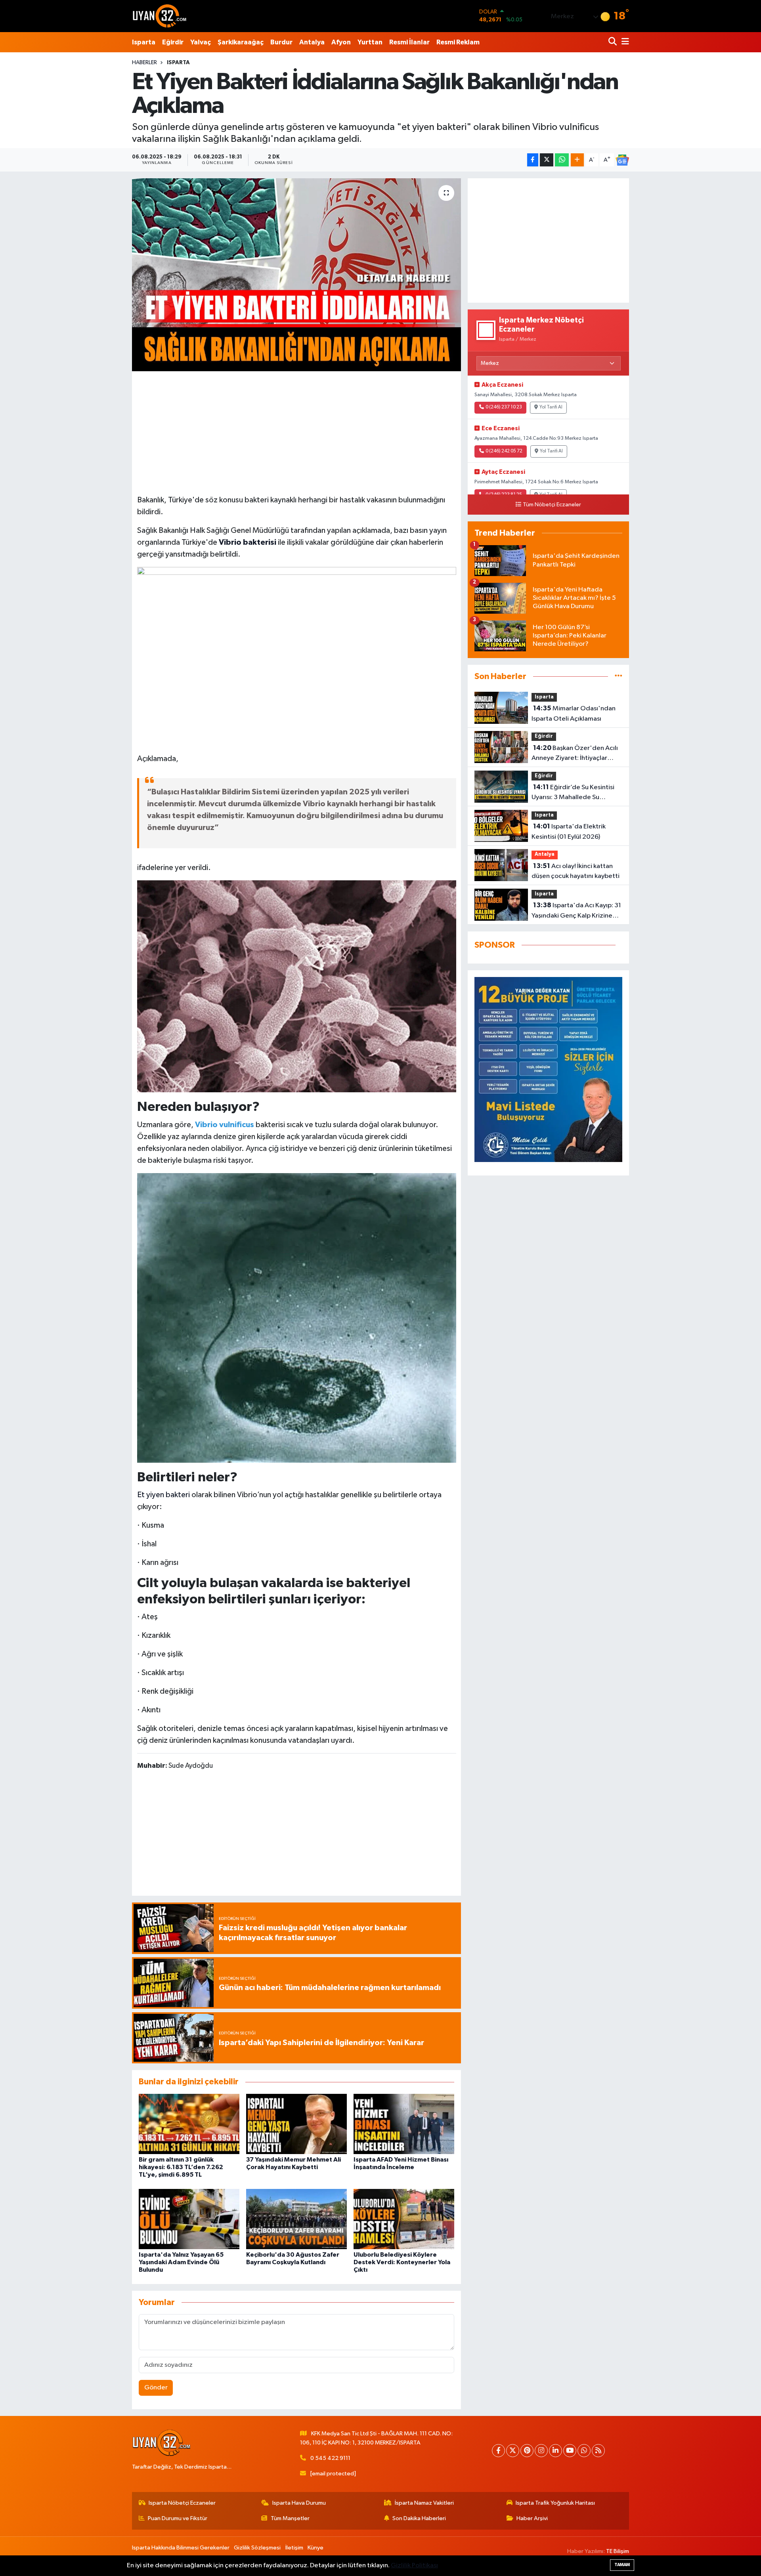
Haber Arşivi (532, 2518)
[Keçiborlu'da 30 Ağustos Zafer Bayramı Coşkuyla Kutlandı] (296, 2219)
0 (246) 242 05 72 (504, 451)
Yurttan (370, 42)
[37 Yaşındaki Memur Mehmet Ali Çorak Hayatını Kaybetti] (296, 2124)
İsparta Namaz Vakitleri (424, 2503)
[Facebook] (498, 2451)
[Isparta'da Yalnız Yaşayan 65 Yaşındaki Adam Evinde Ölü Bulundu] (189, 2219)
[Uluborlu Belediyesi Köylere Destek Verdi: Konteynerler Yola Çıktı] (404, 2219)
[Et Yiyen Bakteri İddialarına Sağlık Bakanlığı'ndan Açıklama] (297, 275)
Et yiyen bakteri (163, 1495)
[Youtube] (570, 2451)
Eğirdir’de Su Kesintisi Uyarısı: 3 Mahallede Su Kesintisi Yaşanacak (573, 793)
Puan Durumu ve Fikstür (178, 2518)
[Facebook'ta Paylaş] (533, 160)
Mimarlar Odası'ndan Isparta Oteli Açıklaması (574, 714)
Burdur (281, 42)
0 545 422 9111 (330, 2458)
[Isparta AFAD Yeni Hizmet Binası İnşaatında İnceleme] (404, 2124)
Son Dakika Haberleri (419, 2518)
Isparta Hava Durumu (299, 2503)
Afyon (341, 42)
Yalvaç (201, 42)
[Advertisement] (296, 432)
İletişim (294, 2548)
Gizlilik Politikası (414, 2566)
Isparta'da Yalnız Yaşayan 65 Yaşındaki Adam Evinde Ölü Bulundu (181, 2262)
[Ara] (613, 42)
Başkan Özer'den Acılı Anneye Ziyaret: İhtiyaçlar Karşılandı (575, 754)
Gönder (156, 2388)
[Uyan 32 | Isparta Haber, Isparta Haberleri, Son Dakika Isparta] (160, 16)
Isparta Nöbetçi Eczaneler (182, 2503)
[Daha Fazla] (577, 160)
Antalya (312, 42)
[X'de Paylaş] (547, 160)
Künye (315, 2548)
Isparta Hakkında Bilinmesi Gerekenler (181, 2548)
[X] (513, 2451)
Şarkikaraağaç (241, 42)
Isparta (144, 42)
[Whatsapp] (584, 2451)
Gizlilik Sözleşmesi (257, 2548)
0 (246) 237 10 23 (504, 407)
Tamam (622, 2565)
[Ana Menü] (624, 42)
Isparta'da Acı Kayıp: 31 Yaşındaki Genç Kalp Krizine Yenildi (576, 911)
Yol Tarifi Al (551, 407)
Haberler (144, 63)
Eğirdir (173, 42)
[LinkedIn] (555, 2451)
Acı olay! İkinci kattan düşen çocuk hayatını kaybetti (576, 871)
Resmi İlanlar (409, 42)
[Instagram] (541, 2451)
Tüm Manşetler (290, 2518)
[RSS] (598, 2451)
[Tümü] (619, 676)
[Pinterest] (527, 2451)
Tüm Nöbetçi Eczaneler (552, 505)
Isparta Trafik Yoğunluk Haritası (555, 2503)
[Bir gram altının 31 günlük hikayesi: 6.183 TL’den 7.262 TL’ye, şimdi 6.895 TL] (189, 2124)
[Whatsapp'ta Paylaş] (562, 160)
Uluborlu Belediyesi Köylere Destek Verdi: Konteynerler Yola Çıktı (402, 2262)
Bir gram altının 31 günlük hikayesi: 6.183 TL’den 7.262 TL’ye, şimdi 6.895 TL (181, 2167)
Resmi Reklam (458, 42)
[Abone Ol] (622, 160)
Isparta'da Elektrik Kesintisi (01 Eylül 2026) (569, 832)
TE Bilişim (618, 2551)
